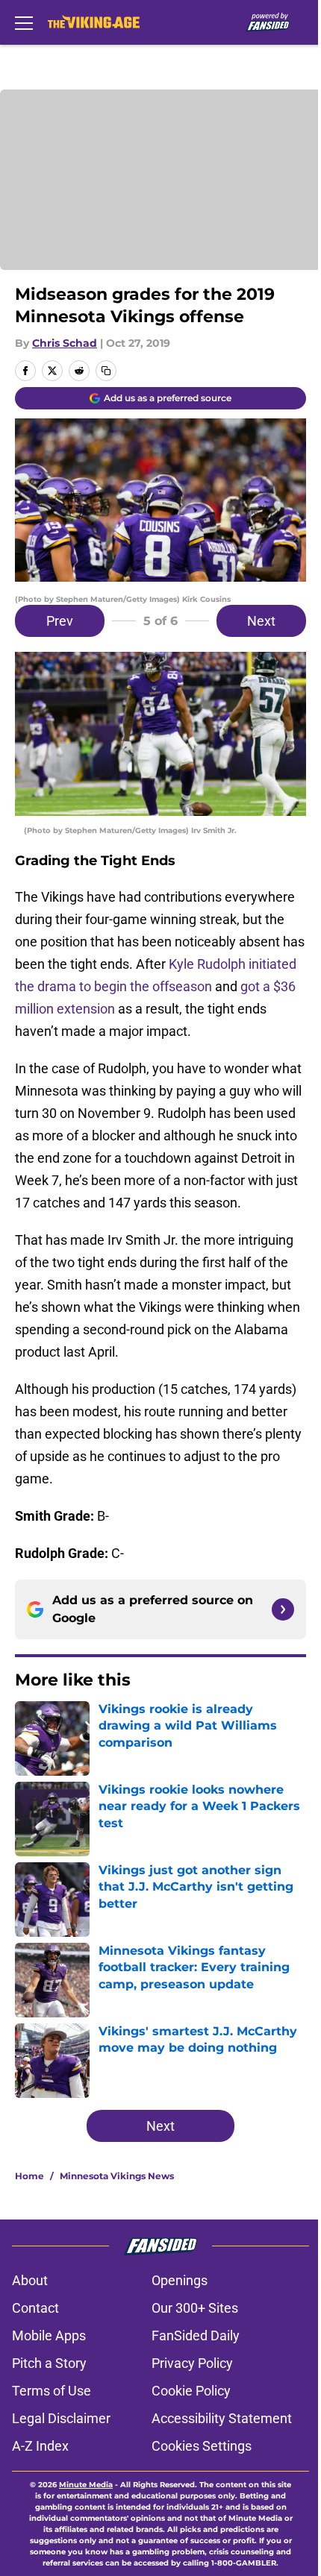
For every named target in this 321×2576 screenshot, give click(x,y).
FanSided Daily (196, 2335)
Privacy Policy (192, 2363)
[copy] (106, 371)
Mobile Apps (49, 2335)
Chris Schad (65, 343)
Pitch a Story (49, 2363)
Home (29, 2176)
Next (261, 621)
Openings (180, 2280)
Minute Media (86, 2485)
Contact (35, 2308)
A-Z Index (40, 2446)
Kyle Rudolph (207, 964)
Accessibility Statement (222, 2418)
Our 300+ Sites (195, 2308)
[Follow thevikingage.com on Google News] (283, 1609)
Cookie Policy (191, 2391)
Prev (60, 621)
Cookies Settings (202, 2446)
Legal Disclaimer (61, 2418)
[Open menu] (24, 22)
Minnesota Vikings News (117, 2176)
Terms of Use (52, 2391)
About (30, 2280)
